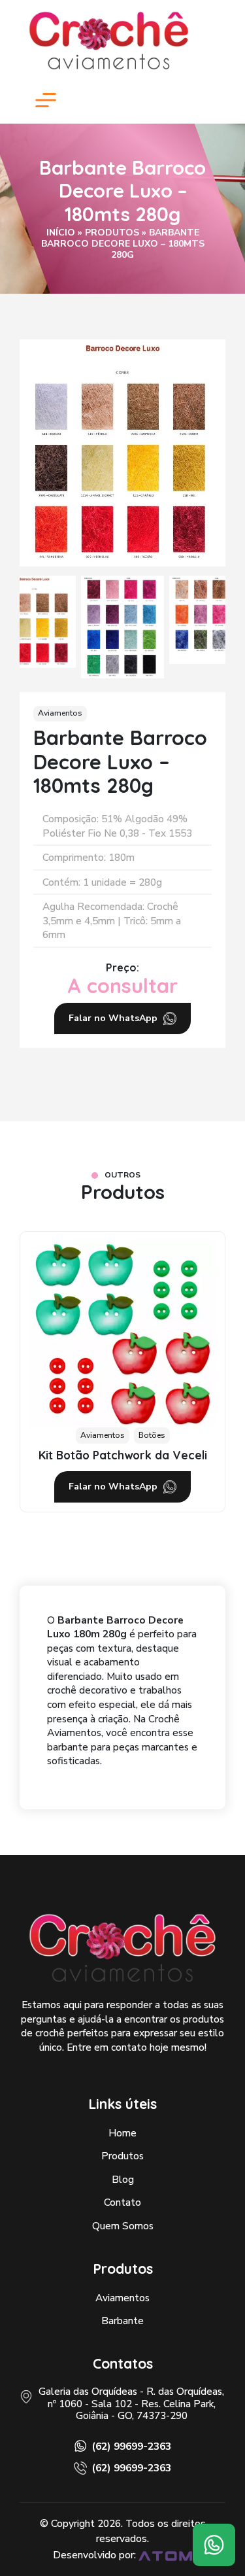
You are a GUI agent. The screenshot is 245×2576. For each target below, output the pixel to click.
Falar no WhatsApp (113, 1018)
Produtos (112, 233)
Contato (122, 2202)
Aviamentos (103, 1435)
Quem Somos (123, 2226)
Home (122, 2133)
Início (61, 233)
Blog (123, 2179)
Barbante (122, 2321)
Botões (152, 1435)
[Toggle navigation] (46, 100)
